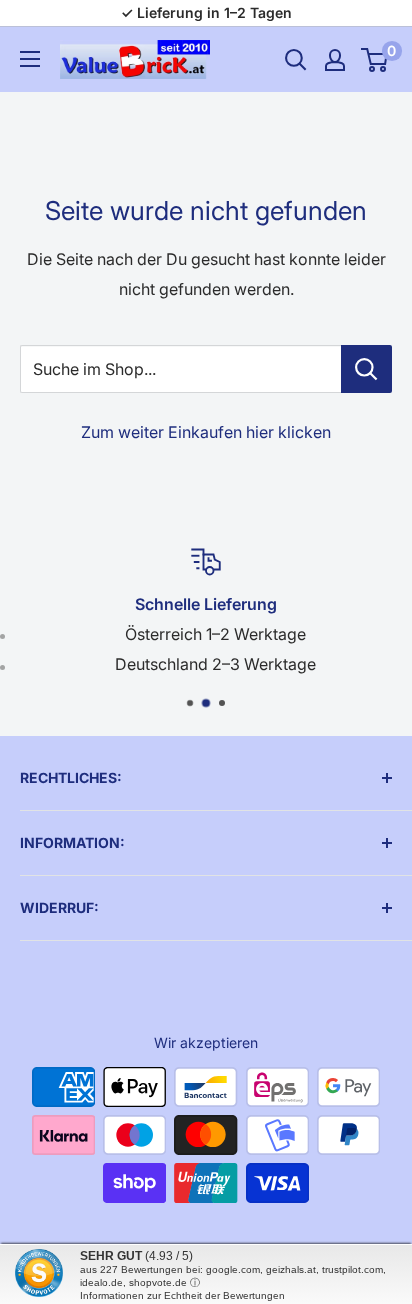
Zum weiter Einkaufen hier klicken (206, 432)
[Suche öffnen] (296, 60)
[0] (375, 60)
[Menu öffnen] (30, 59)
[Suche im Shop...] (366, 369)
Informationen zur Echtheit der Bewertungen (182, 1295)
